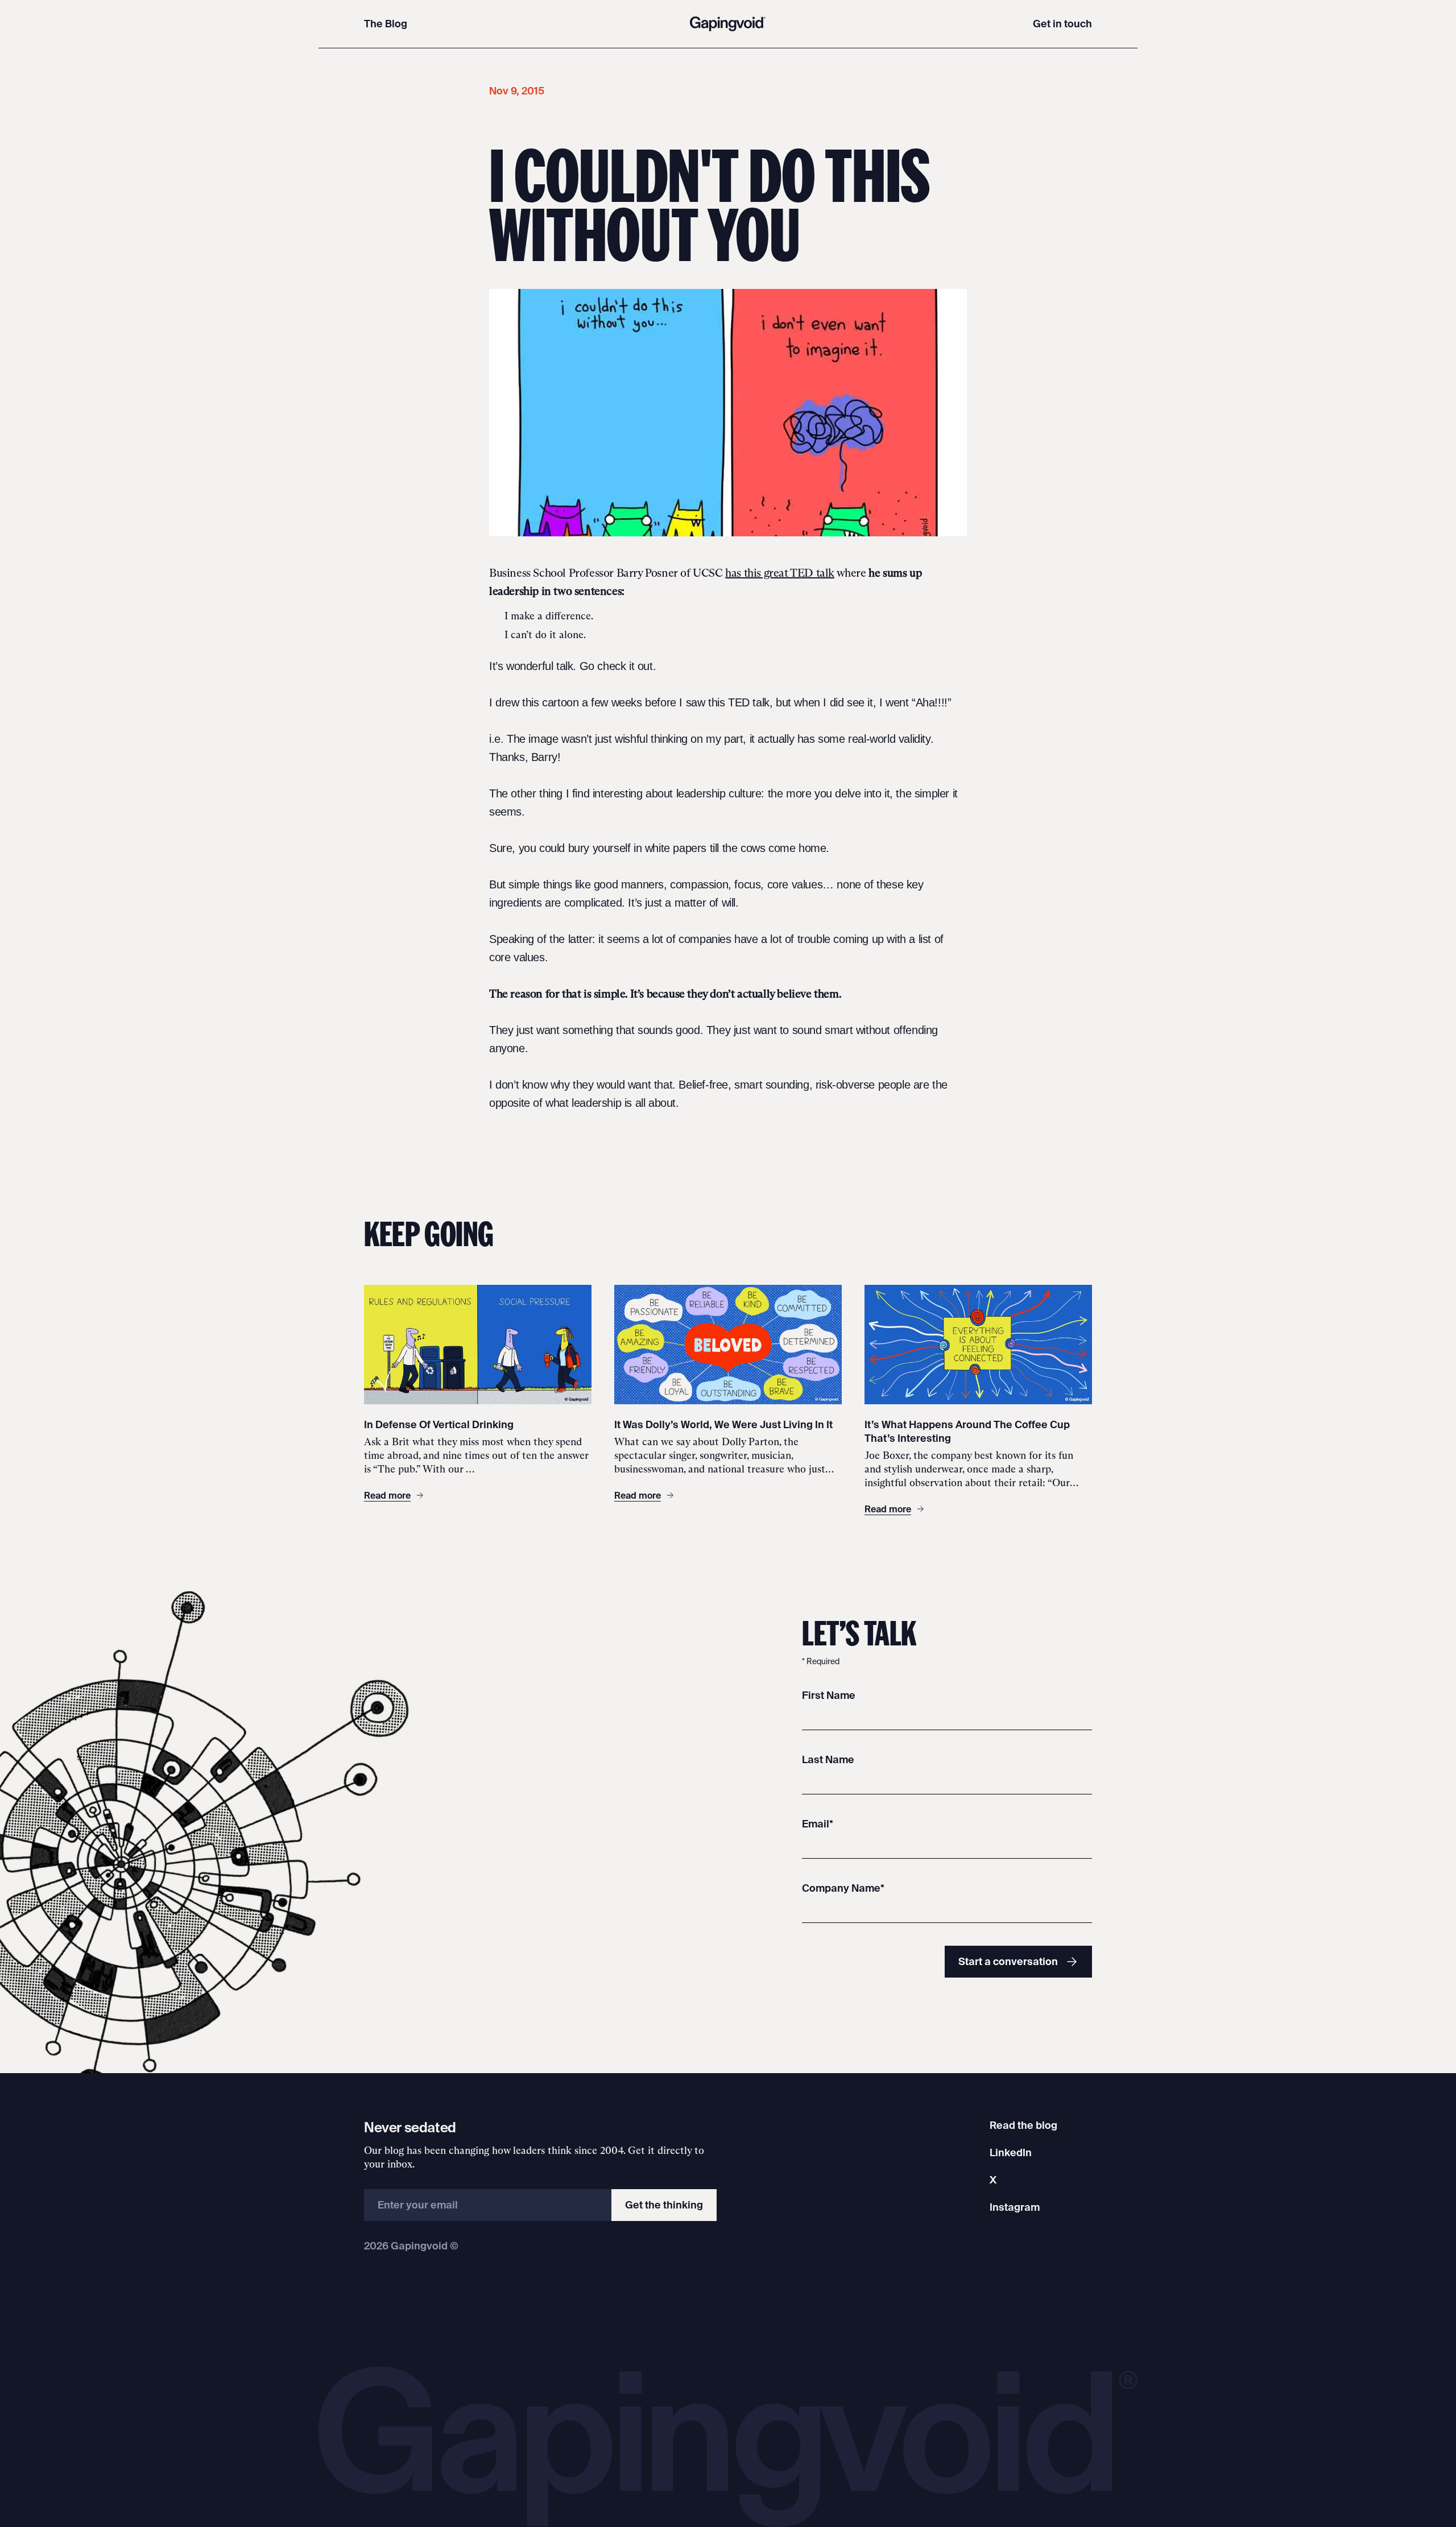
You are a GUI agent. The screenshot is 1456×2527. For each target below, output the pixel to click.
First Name (829, 1695)
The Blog (386, 24)
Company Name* (843, 1888)
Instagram (1015, 2207)
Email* (818, 1824)
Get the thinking (664, 2205)
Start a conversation (1008, 1961)
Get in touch (1062, 24)
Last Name (828, 1759)
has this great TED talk (780, 573)
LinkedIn (1011, 2152)
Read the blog (1023, 2125)
